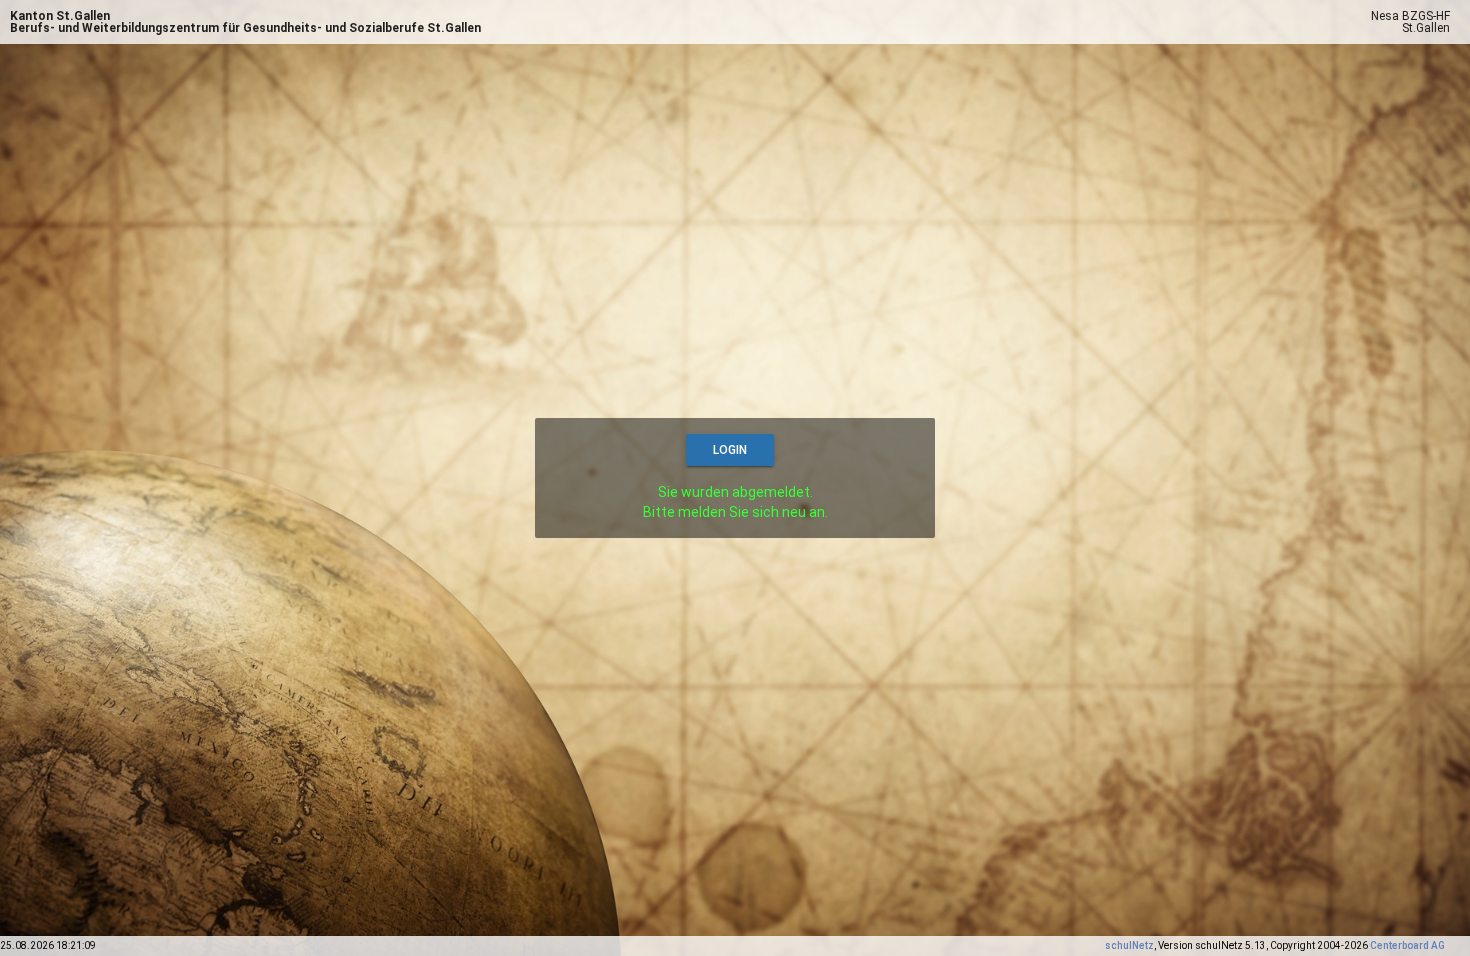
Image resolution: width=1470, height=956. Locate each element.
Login (730, 450)
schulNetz (1129, 945)
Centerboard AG (1407, 945)
